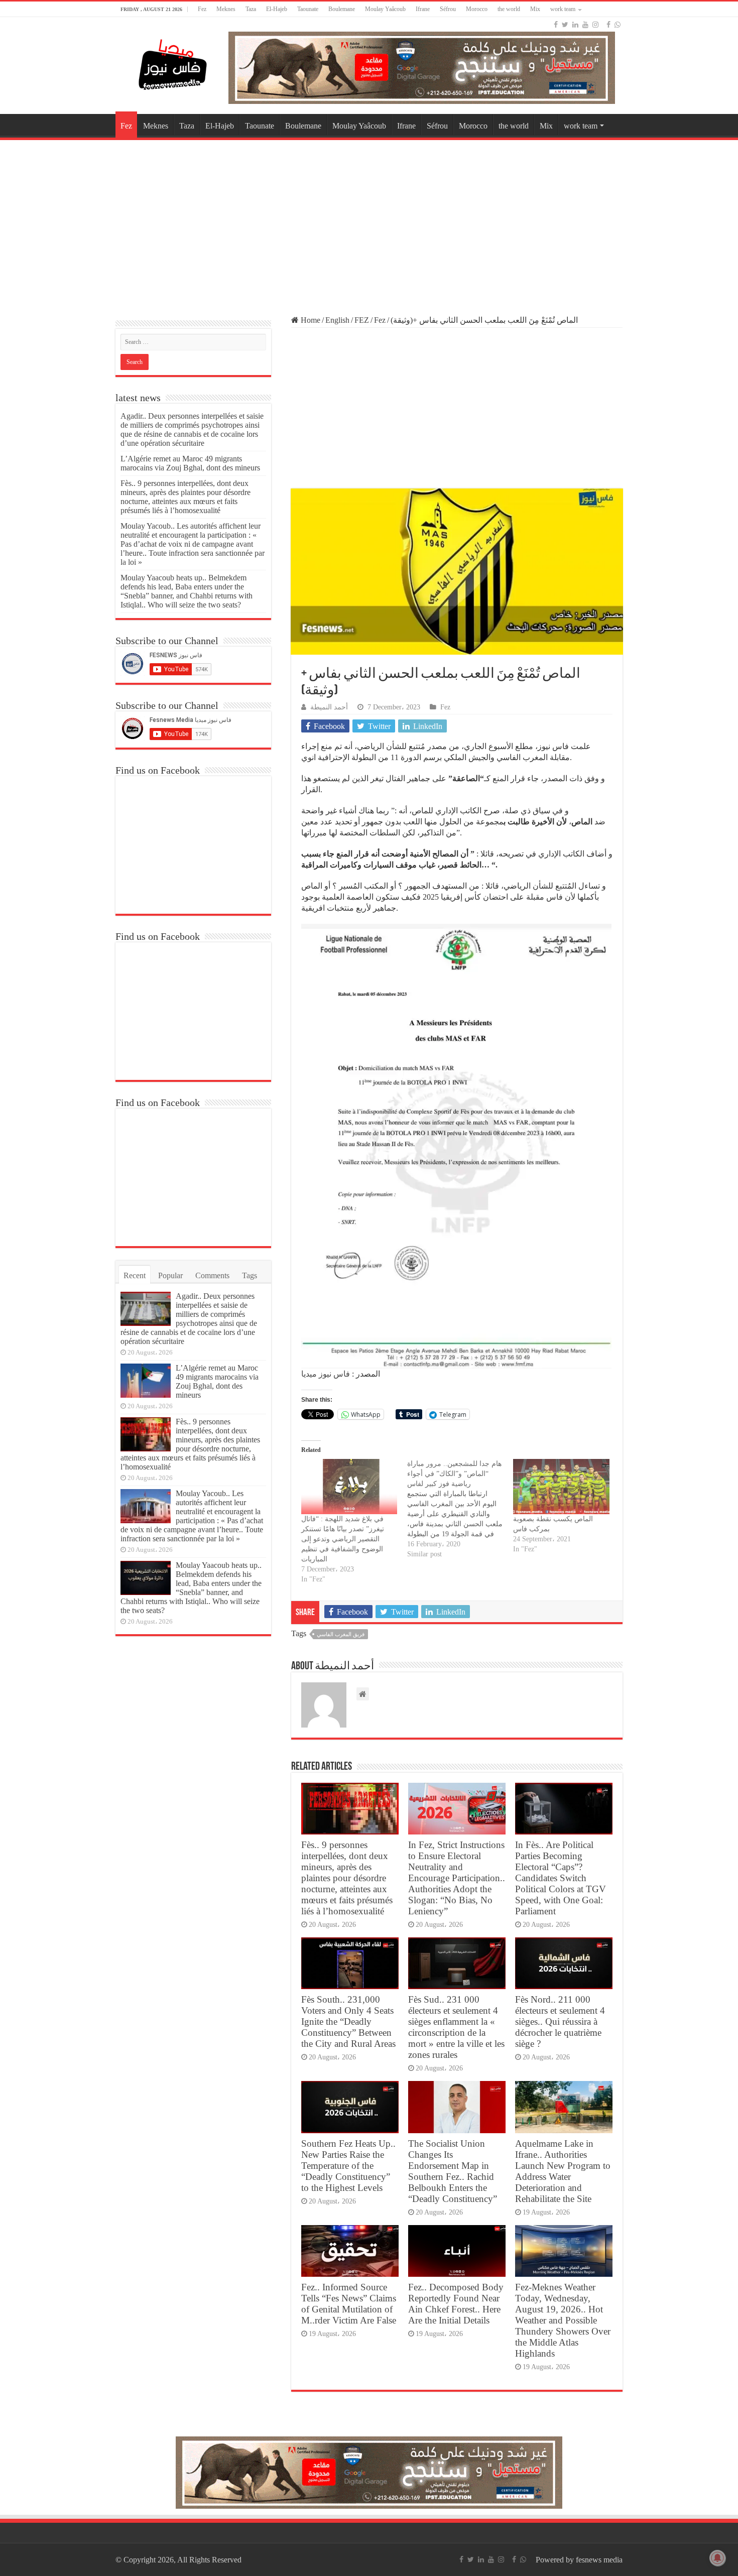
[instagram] (595, 25)
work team (563, 9)
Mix (535, 9)
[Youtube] (585, 25)
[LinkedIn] (575, 25)
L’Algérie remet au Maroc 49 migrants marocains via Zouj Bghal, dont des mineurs (190, 463)
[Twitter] (565, 25)
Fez (202, 9)
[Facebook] (556, 25)
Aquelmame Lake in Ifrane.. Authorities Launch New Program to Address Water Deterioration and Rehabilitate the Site (563, 2171)
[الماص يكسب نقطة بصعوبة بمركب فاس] (561, 1486)
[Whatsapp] (618, 25)
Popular (170, 1275)
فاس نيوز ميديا (326, 1374)
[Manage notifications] (717, 2558)
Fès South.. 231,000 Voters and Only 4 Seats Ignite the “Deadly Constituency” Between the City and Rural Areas (348, 2021)
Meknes (226, 9)
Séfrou (448, 9)
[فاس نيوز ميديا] (173, 63)
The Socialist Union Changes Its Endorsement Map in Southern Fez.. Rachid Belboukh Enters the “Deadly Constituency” (453, 2171)
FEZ (362, 320)
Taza (251, 9)
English (337, 320)
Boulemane (342, 9)
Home (310, 320)
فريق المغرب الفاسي (341, 1634)
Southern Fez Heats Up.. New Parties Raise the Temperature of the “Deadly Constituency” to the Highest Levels (348, 2166)
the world (509, 9)
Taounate (308, 9)
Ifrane (423, 9)
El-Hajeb (277, 9)
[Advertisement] (369, 223)
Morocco (477, 9)
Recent (135, 1275)
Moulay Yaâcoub (385, 9)
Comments (212, 1275)
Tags (250, 1275)
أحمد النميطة (329, 707)
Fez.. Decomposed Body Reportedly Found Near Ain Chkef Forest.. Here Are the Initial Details (456, 2304)
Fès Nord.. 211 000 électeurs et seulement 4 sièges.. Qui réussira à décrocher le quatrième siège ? (560, 2021)
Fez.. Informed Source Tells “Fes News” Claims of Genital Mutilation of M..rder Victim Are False (349, 2304)
